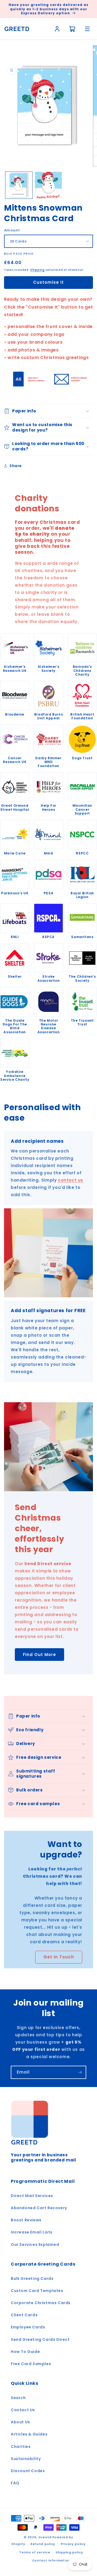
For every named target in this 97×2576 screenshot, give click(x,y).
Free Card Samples (31, 2364)
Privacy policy (73, 2544)
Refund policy (43, 2544)
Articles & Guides (29, 2434)
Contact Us (23, 2410)
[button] (48, 411)
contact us (71, 1180)
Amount (12, 230)
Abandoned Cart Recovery (39, 2208)
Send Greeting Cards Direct (40, 2339)
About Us (20, 2422)
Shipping (37, 270)
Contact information (51, 2560)
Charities (21, 2447)
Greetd (45, 2537)
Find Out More (39, 1654)
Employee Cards (28, 2327)
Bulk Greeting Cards (32, 2279)
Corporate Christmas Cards (41, 2303)
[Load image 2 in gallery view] (48, 185)
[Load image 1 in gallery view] (19, 185)
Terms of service (35, 2552)
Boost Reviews (26, 2220)
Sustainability (26, 2459)
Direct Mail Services (32, 2196)
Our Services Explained (35, 2245)
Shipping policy (69, 2552)
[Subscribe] (80, 2072)
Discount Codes (28, 2471)
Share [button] (16, 466)
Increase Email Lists (32, 2232)
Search (18, 2398)
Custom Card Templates (37, 2291)
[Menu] (87, 29)
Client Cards (24, 2315)
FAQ (15, 2483)
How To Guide (25, 2352)
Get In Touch (59, 1957)
